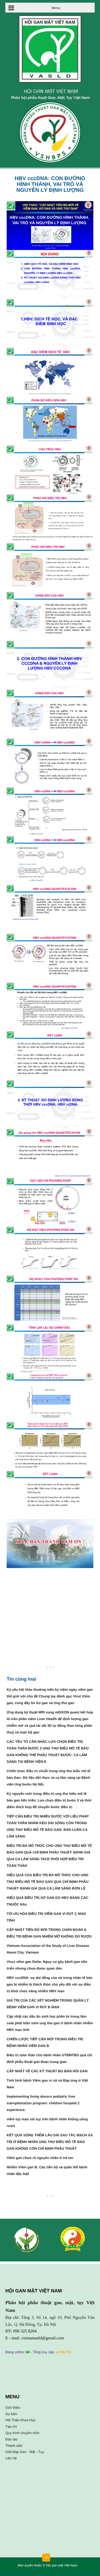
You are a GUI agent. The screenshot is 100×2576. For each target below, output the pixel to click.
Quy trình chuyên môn (22, 2433)
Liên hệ (11, 2458)
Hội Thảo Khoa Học (20, 2420)
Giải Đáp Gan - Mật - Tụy (25, 2452)
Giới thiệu (13, 2408)
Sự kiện (11, 2414)
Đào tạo (11, 2439)
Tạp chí (11, 2426)
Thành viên (14, 2446)
